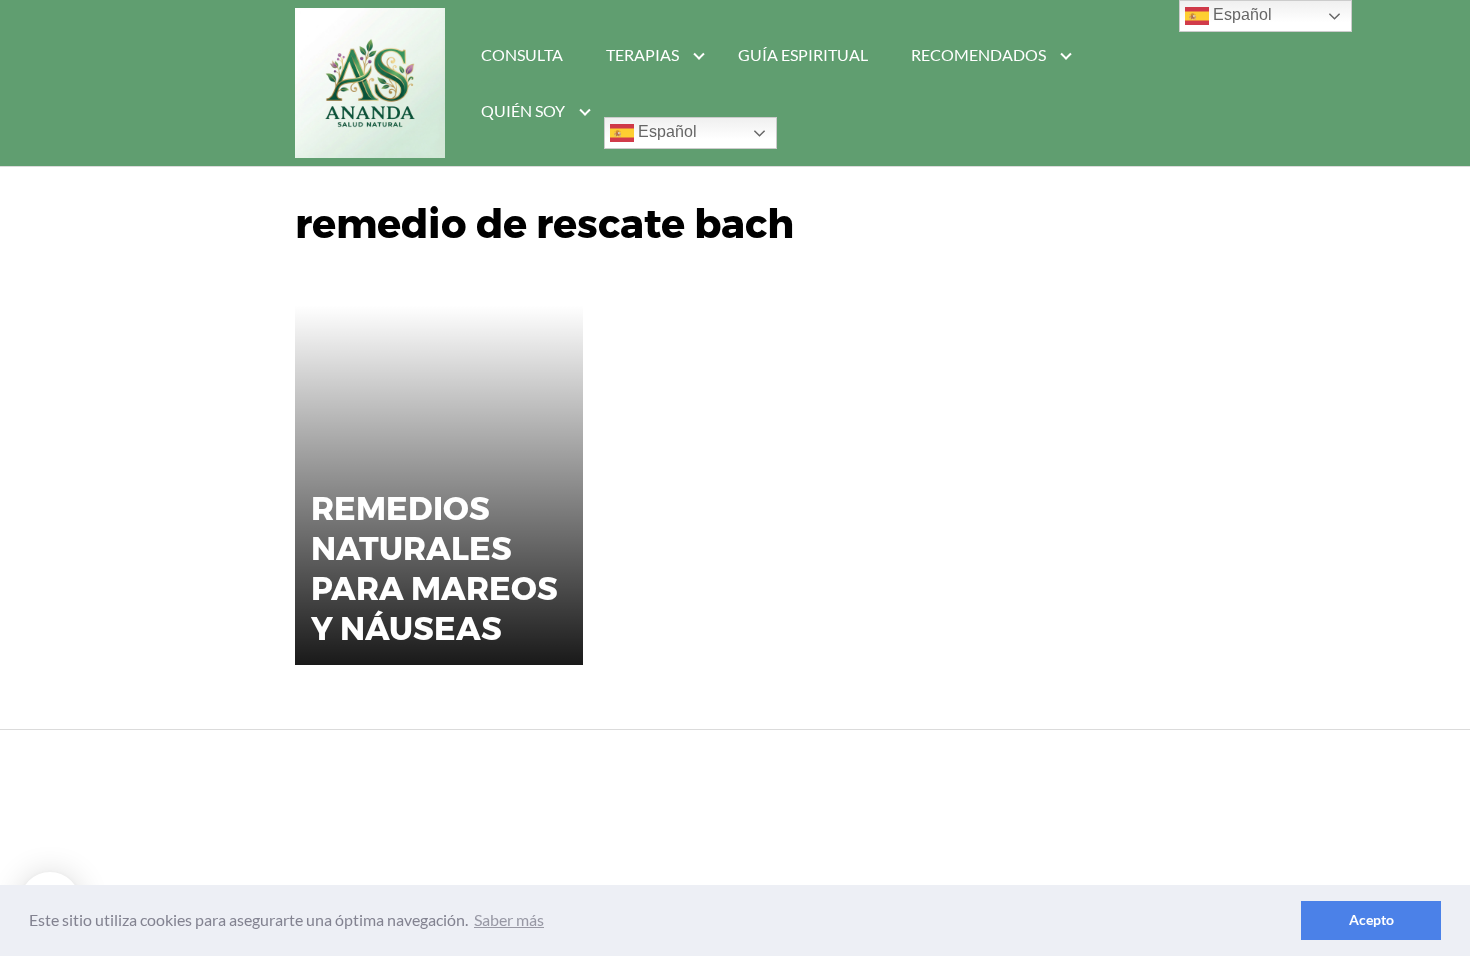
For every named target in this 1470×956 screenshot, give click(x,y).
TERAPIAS (642, 54)
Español (665, 131)
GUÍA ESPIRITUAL (803, 54)
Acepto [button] (1371, 919)
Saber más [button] (509, 919)
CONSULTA (522, 54)
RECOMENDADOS (978, 54)
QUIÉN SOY (523, 110)
